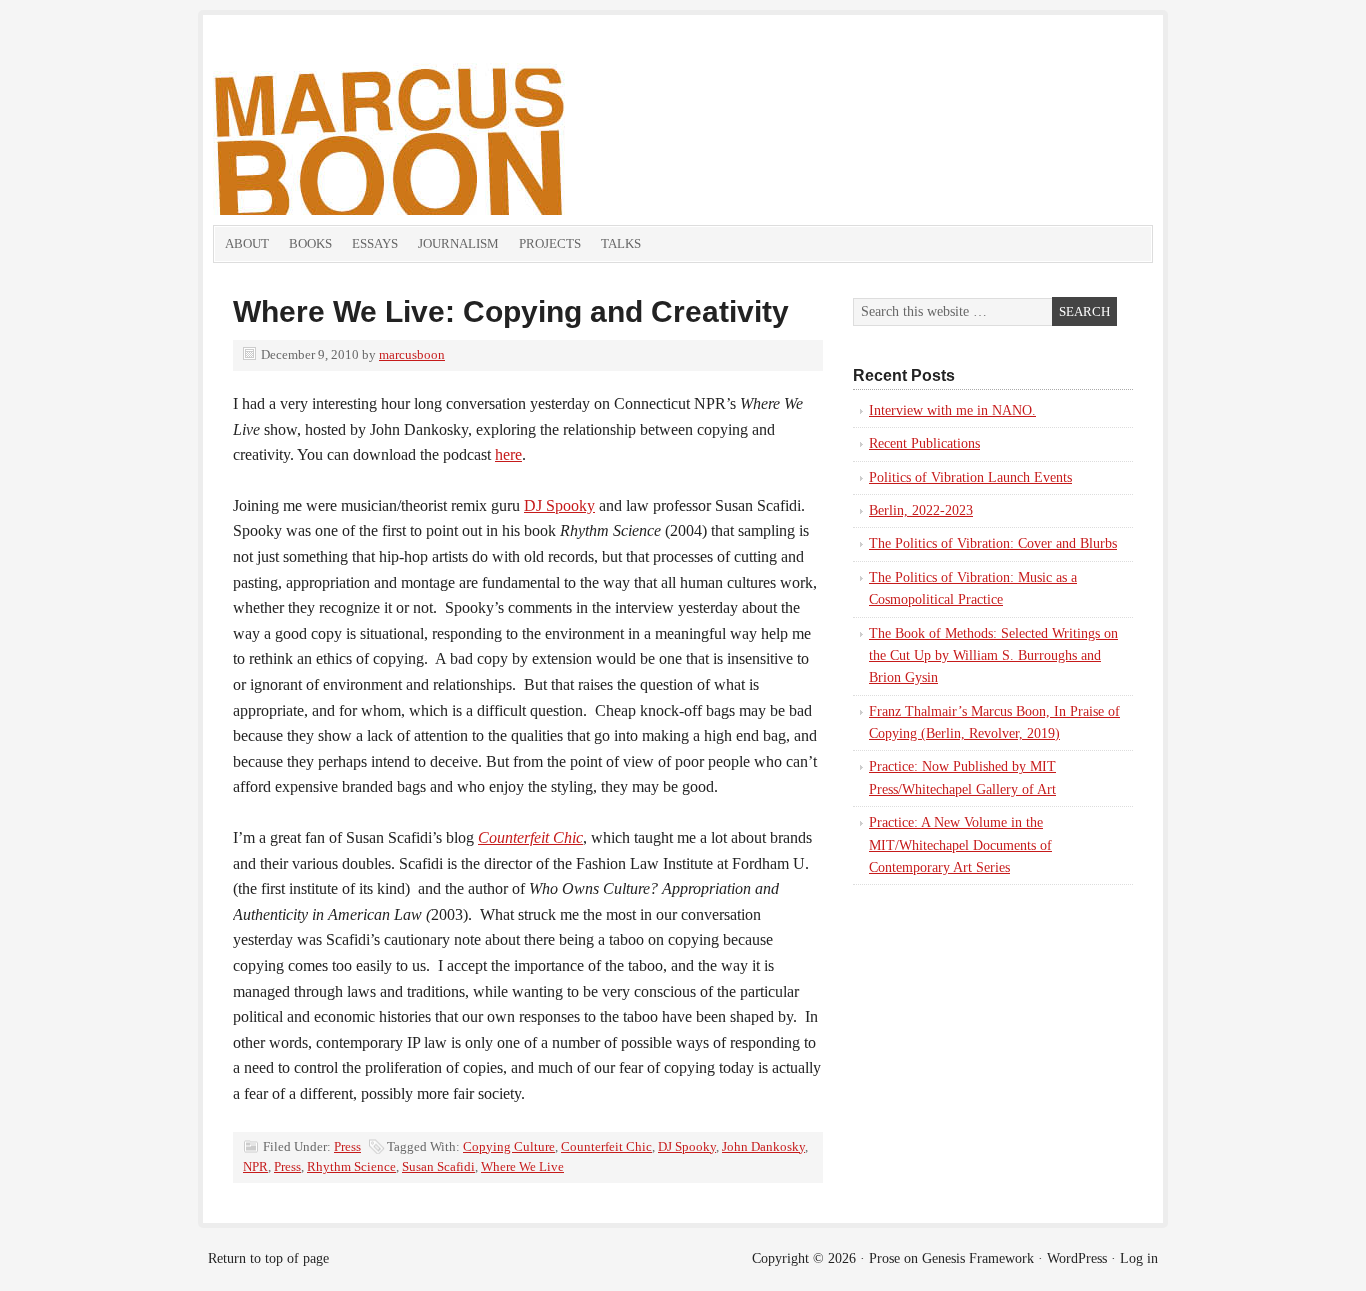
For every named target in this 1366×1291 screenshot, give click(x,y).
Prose (884, 1258)
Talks (621, 243)
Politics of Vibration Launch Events (970, 477)
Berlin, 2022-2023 (921, 510)
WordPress (1077, 1258)
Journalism (458, 243)
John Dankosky (763, 1146)
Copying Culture (509, 1146)
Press (347, 1146)
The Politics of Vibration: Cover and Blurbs (993, 543)
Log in (1139, 1258)
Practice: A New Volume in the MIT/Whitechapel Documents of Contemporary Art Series (960, 845)
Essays (375, 243)
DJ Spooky (559, 505)
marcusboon (412, 354)
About (247, 243)
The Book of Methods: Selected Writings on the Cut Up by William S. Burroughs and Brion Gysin (993, 656)
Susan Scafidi (438, 1166)
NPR (255, 1166)
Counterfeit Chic (606, 1146)
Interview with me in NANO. (952, 410)
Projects (550, 243)
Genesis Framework (978, 1258)
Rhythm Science (351, 1166)
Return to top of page (268, 1258)
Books (310, 243)
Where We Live (522, 1166)
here (508, 454)
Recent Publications (924, 443)
